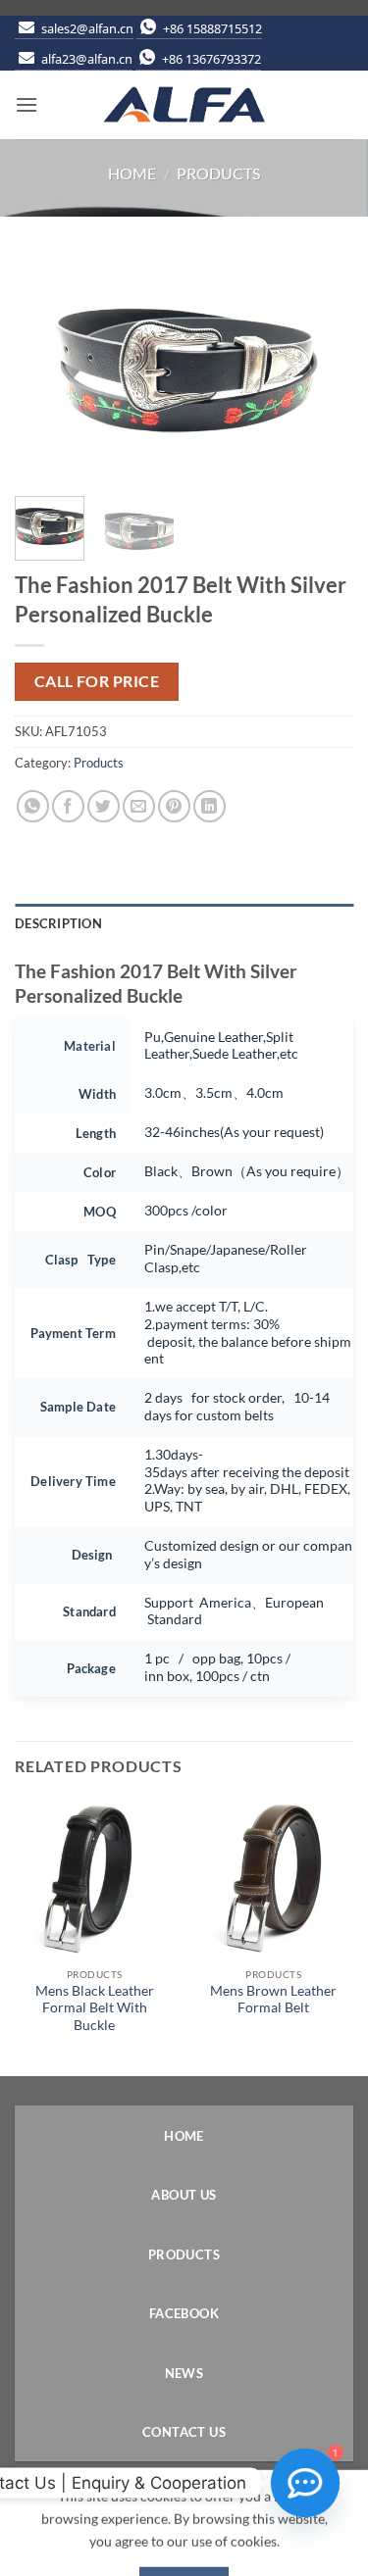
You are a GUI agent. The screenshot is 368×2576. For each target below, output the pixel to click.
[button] (26, 104)
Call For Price (97, 681)
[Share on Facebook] (68, 806)
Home (132, 173)
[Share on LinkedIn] (210, 806)
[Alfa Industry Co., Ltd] (184, 104)
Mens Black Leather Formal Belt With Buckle (95, 2008)
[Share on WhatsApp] (33, 806)
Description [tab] (58, 923)
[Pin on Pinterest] (174, 806)
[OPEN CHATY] (305, 2483)
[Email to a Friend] (139, 806)
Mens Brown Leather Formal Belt (273, 2000)
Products (218, 173)
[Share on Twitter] (104, 806)
